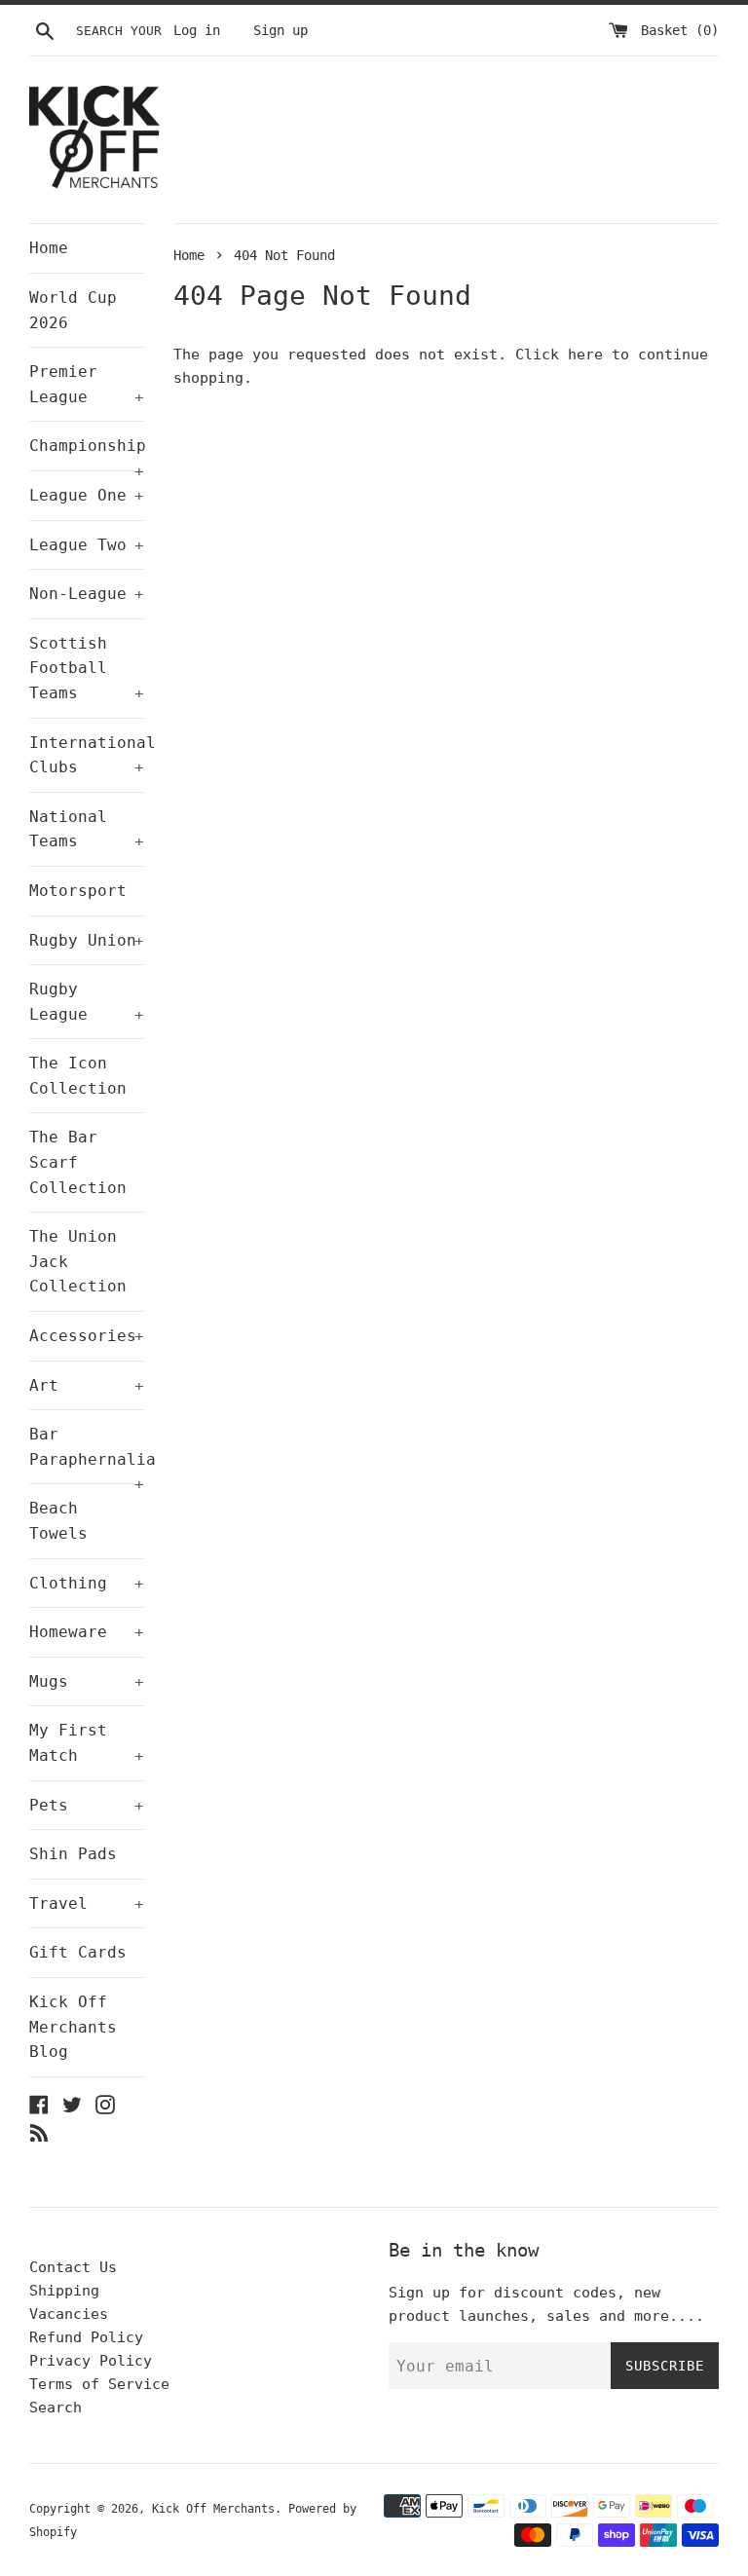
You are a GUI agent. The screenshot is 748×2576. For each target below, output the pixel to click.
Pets (87, 1805)
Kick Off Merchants (213, 2509)
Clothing (87, 1583)
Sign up (280, 30)
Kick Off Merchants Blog (73, 2027)
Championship (87, 453)
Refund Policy (86, 2337)
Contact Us (73, 2267)
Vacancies (69, 2314)
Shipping (64, 2291)
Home (49, 248)
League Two (87, 545)
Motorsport (78, 891)
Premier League (87, 384)
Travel (87, 1904)
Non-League (87, 594)
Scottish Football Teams (87, 668)
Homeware (87, 1632)
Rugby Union (87, 940)
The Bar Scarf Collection (78, 1162)
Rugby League (87, 1002)
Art (87, 1385)
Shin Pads (73, 1854)
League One (87, 495)
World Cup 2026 (73, 310)
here (585, 355)
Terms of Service (99, 2384)
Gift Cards (78, 1952)
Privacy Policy (91, 2361)
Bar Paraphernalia (87, 1454)
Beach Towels (58, 1521)
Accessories (87, 1336)
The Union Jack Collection (78, 1261)
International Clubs (87, 755)
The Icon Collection (78, 1076)
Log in (197, 30)
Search (56, 2408)
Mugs (87, 1681)
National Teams (87, 829)
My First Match (87, 1743)
